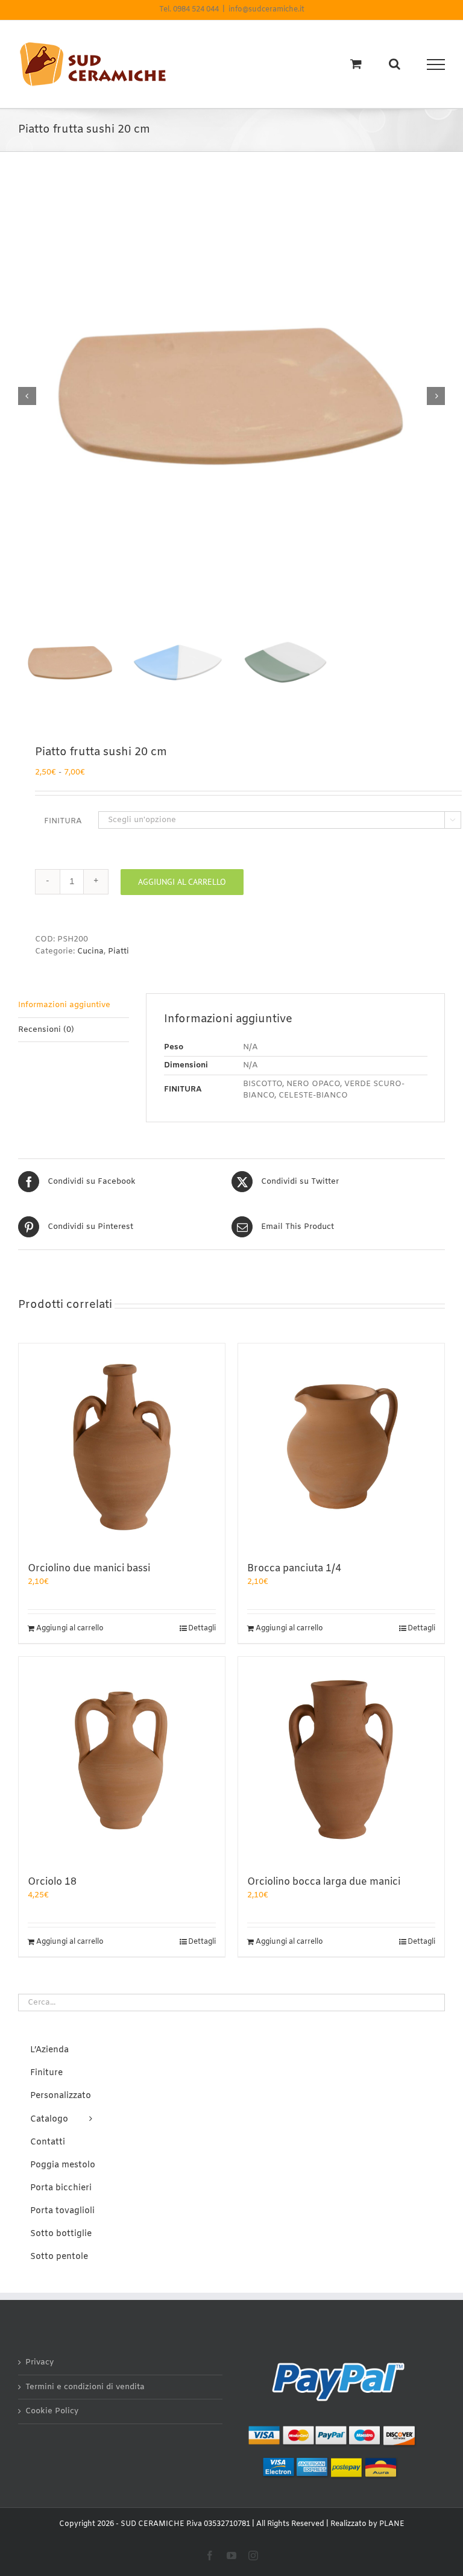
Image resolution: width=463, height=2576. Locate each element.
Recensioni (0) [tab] (46, 1030)
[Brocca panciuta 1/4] (341, 1447)
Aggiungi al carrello (182, 882)
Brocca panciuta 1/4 (294, 1569)
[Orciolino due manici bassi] (122, 1447)
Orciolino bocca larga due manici (324, 1882)
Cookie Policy (52, 2411)
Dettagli (202, 1629)
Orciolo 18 (52, 1882)
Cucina (90, 951)
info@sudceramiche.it (266, 10)
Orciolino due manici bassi (89, 1569)
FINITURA (63, 821)
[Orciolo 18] (122, 1760)
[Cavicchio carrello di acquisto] (356, 64)
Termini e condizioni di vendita (85, 2387)
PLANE (392, 2524)
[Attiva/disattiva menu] (436, 64)
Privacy (39, 2362)
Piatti (118, 951)
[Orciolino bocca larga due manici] (341, 1760)
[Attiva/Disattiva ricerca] (395, 64)
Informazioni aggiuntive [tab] (64, 1005)
